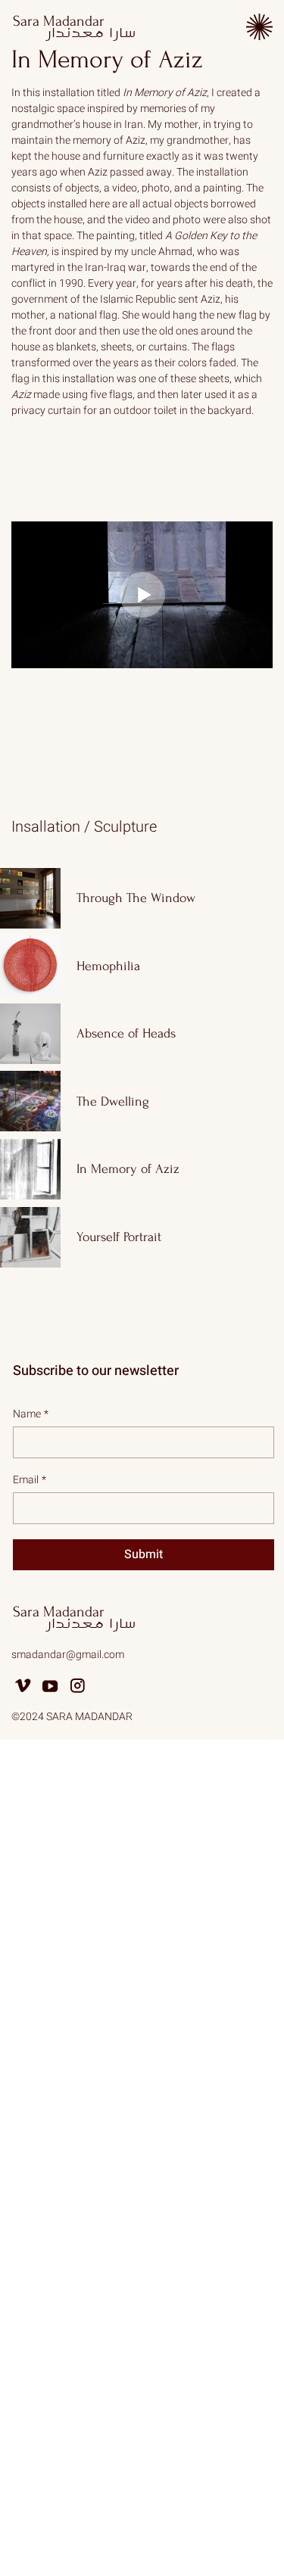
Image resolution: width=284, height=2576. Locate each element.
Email (30, 1480)
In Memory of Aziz (107, 59)
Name (31, 1414)
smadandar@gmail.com (68, 1655)
